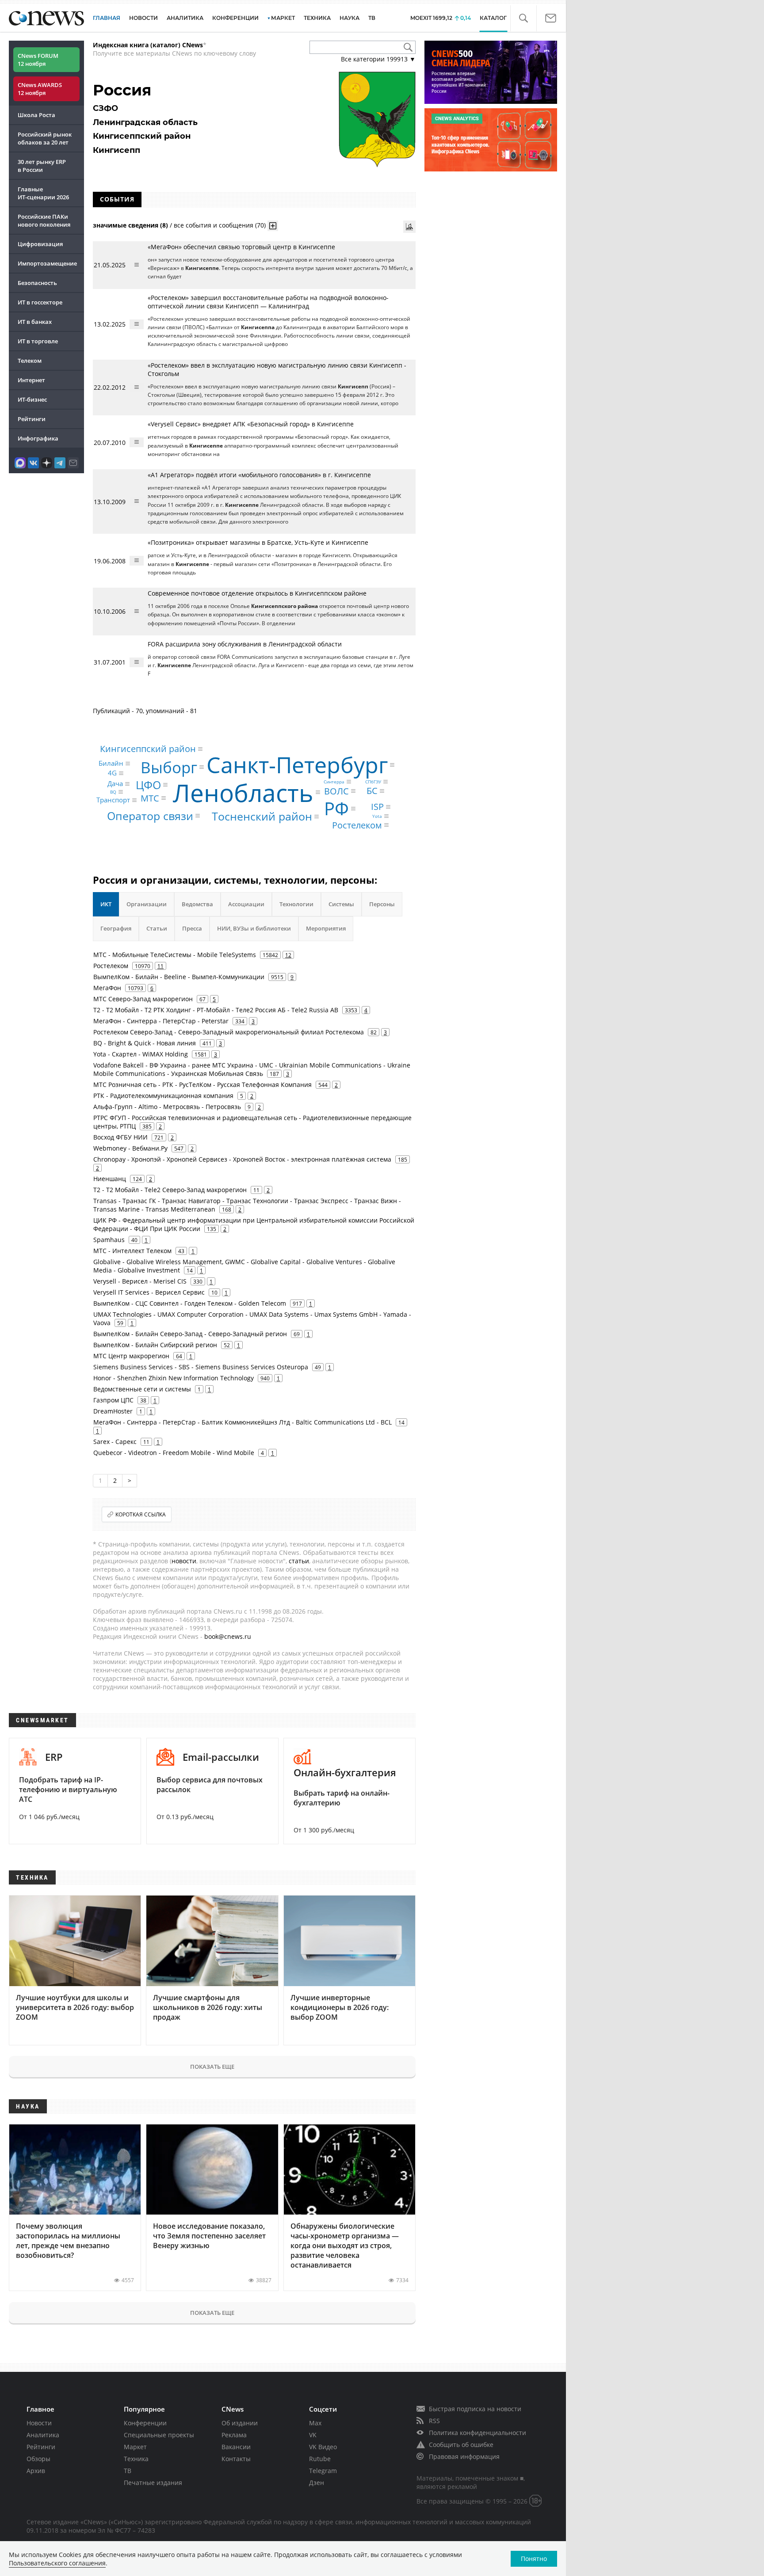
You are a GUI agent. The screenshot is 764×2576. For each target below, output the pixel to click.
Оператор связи (150, 816)
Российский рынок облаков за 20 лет (45, 138)
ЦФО (148, 785)
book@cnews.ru (228, 1636)
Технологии (296, 904)
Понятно (534, 2559)
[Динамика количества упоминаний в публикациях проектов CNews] (409, 227)
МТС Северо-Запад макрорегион (143, 999)
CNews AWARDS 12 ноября (40, 89)
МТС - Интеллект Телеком (132, 1251)
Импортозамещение (47, 263)
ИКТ (106, 904)
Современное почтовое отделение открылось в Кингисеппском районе (257, 593)
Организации (147, 904)
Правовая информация (464, 2456)
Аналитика (185, 18)
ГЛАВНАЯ (107, 18)
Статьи (157, 928)
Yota (377, 816)
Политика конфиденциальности (477, 2433)
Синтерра (334, 782)
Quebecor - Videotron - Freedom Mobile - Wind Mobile (174, 1453)
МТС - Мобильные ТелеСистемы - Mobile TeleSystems (175, 955)
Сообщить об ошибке (461, 2445)
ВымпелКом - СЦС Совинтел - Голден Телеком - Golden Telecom (190, 1303)
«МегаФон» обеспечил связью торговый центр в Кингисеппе (241, 247)
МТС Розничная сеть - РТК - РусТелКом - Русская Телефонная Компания (202, 1085)
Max (315, 2423)
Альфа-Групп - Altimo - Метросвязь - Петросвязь (167, 1107)
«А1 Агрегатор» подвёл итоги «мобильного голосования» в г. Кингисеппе (259, 475)
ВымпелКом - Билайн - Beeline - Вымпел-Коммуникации (179, 977)
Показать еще (212, 2067)
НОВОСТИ (143, 18)
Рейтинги (32, 419)
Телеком (30, 361)
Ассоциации (246, 904)
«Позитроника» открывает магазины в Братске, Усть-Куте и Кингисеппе (258, 542)
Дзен (317, 2483)
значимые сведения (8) (130, 225)
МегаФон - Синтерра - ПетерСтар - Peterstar (161, 1021)
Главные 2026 (43, 193)
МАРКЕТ (283, 18)
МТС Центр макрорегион (131, 1356)
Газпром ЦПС (113, 1400)
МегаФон (107, 988)
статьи (299, 1561)
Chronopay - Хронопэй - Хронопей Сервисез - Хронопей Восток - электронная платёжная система (242, 1159)
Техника (136, 2459)
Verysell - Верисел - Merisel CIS (140, 1281)
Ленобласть (243, 792)
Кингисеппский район (148, 749)
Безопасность (37, 283)
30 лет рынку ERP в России (42, 166)
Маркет (135, 2447)
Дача (115, 784)
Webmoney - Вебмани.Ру (130, 1148)
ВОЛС (336, 791)
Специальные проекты (159, 2435)
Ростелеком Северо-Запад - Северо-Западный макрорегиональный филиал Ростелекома (229, 1032)
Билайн (111, 763)
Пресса (192, 928)
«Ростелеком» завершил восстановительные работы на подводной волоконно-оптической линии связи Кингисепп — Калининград (268, 302)
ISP (377, 807)
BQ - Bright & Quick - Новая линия (145, 1043)
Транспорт (113, 800)
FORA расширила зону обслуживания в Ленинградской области (245, 644)
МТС (150, 798)
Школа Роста (36, 115)
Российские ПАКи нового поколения (44, 220)
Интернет (31, 380)
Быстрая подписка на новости (475, 2409)
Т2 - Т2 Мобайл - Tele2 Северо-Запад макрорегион (170, 1190)
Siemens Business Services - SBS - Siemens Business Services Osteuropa (201, 1367)
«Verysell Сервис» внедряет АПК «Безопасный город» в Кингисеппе (251, 424)
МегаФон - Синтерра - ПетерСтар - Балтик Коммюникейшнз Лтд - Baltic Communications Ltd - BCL (243, 1422)
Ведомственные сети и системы (142, 1389)
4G (112, 773)
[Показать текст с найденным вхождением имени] (273, 226)
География (116, 928)
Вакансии (236, 2447)
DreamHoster (113, 1411)
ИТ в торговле (38, 341)
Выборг (169, 767)
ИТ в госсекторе (40, 302)
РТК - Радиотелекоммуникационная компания (163, 1096)
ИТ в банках (35, 322)
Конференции (145, 2423)
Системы (341, 904)
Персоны (382, 904)
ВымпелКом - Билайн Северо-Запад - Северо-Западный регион (190, 1334)
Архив (36, 2471)
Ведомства (197, 904)
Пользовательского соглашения (57, 2563)
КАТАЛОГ (493, 18)
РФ (336, 808)
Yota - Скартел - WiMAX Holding (141, 1054)
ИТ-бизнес (32, 399)
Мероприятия (326, 928)
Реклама (234, 2435)
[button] (523, 18)
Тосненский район (262, 816)
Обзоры (38, 2459)
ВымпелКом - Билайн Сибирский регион (155, 1345)
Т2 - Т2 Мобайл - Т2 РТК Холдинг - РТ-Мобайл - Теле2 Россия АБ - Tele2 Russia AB (216, 1010)
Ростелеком (357, 825)
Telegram (323, 2471)
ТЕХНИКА (317, 18)
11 (160, 966)
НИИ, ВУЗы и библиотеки (254, 928)
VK (313, 2435)
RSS (434, 2421)
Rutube (320, 2459)
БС (372, 791)
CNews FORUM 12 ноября (38, 60)
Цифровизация (40, 244)
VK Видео (323, 2447)
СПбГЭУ (373, 782)
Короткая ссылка (141, 1514)
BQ (113, 792)
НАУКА (350, 18)
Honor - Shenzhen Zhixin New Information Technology (174, 1378)
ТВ (372, 18)
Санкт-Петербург (297, 765)
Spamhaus (109, 1240)
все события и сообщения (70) (220, 225)
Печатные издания (153, 2483)
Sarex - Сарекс (115, 1442)
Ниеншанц (110, 1179)
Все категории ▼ (378, 59)
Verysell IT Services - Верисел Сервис (149, 1292)
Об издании (240, 2423)
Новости (39, 2423)
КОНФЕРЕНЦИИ (235, 18)
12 (288, 955)
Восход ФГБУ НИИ (120, 1137)
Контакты (236, 2459)
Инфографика (38, 438)
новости (184, 1561)
